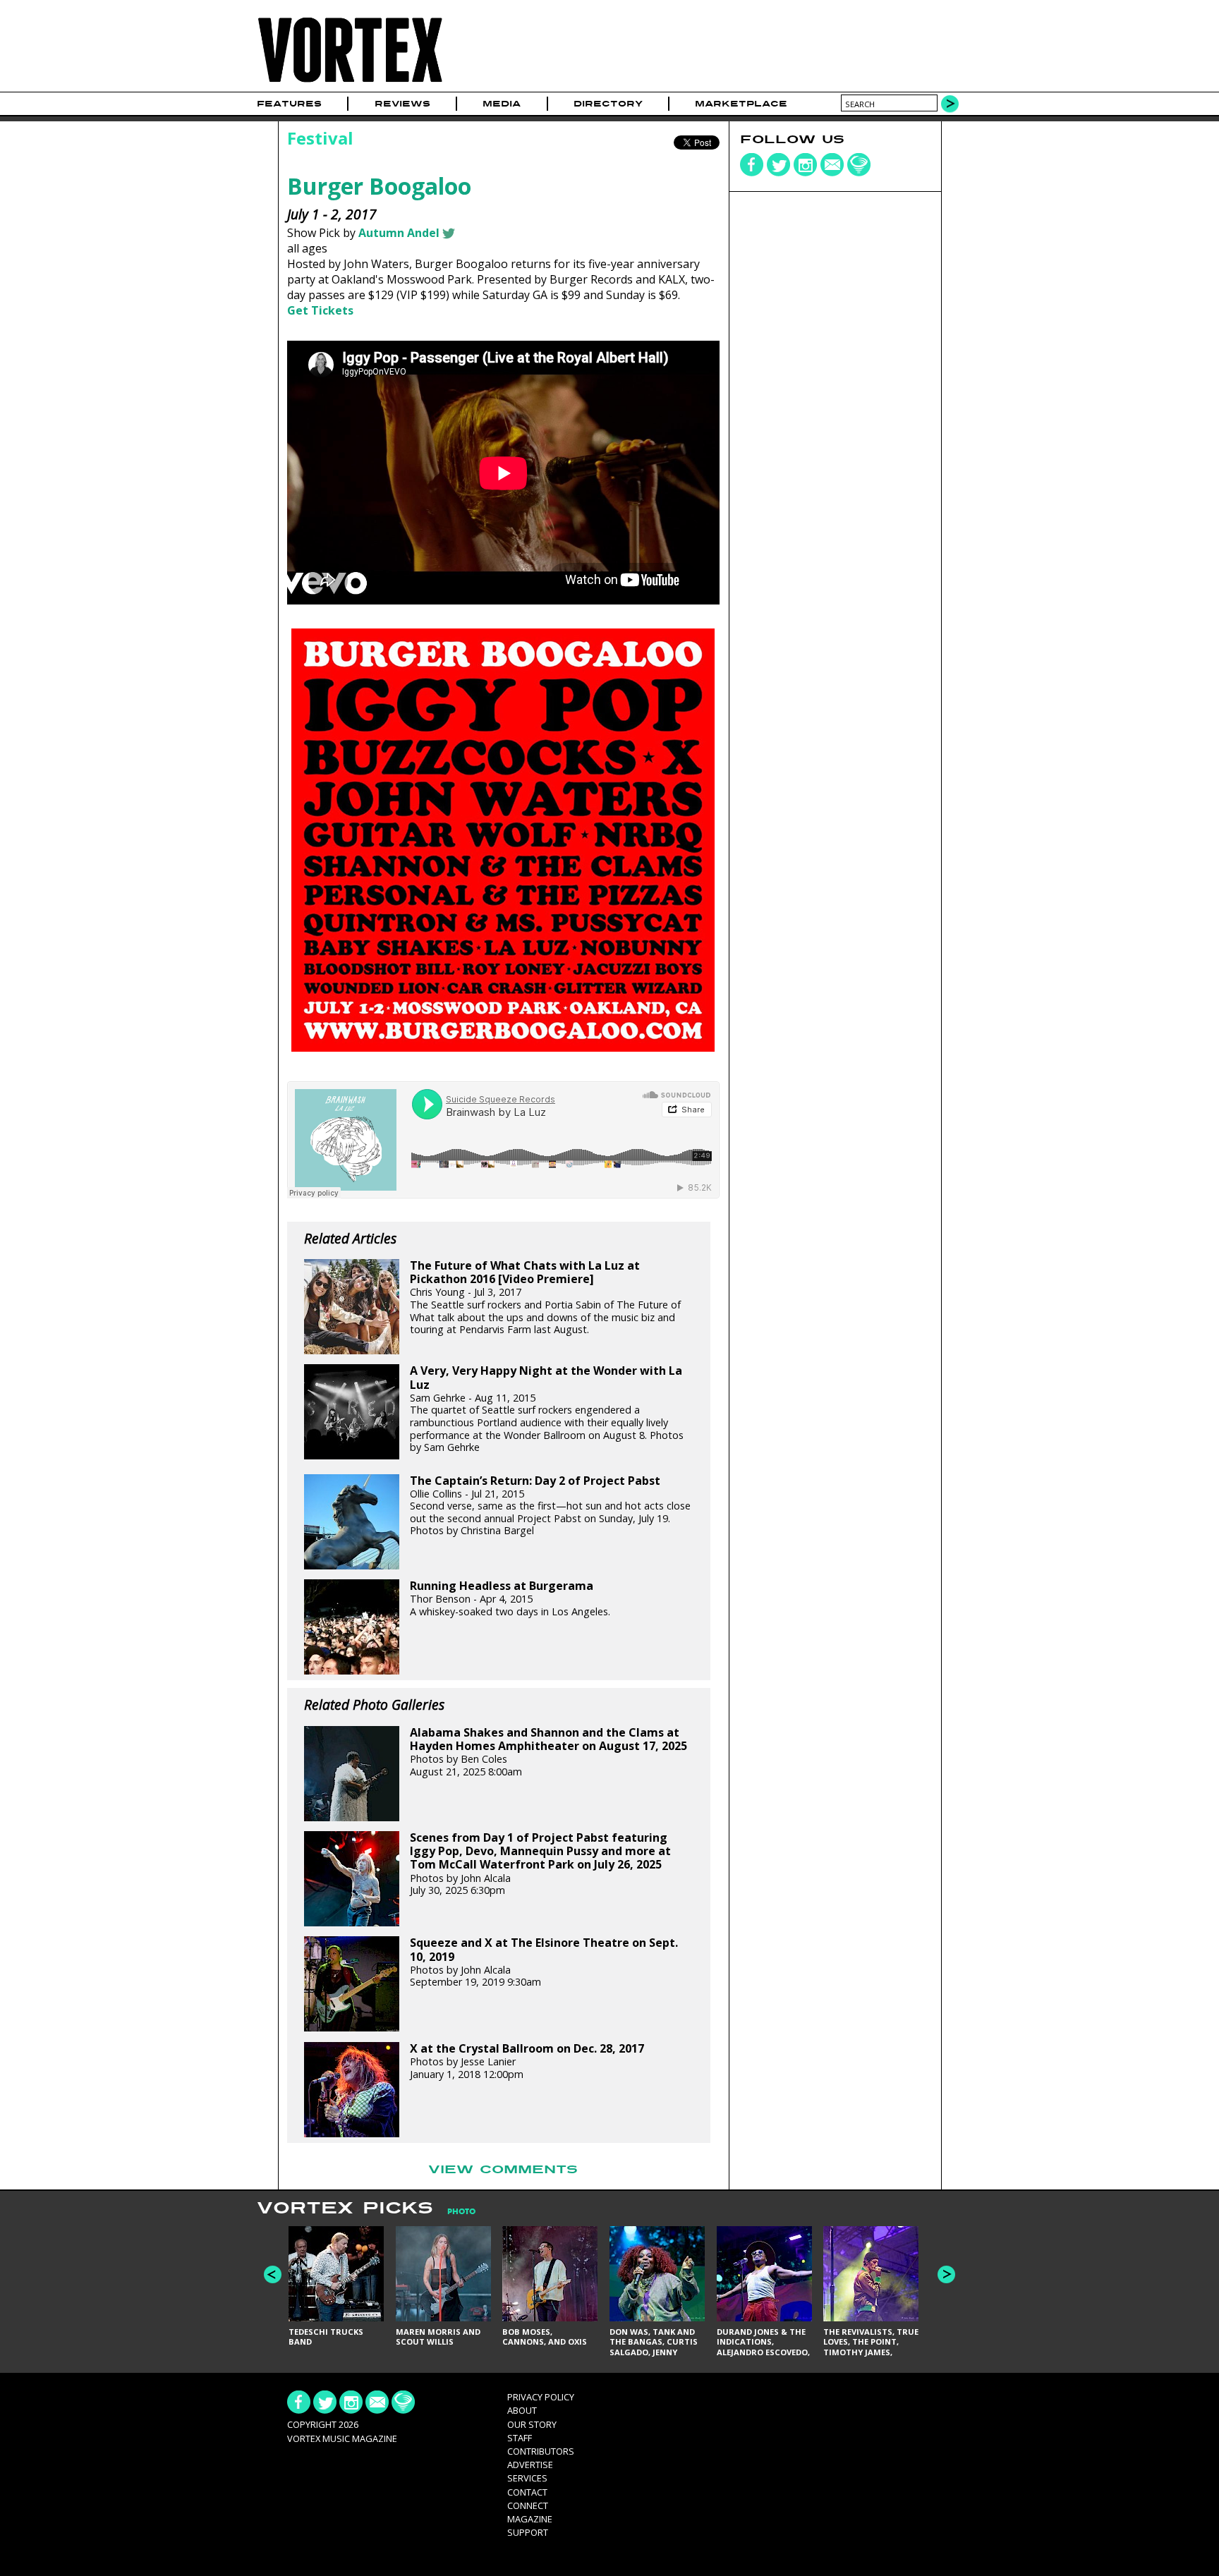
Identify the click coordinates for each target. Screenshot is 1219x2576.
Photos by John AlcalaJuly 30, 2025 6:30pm (540, 1864)
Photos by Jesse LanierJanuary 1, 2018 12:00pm (527, 2061)
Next (946, 2274)
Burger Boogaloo (379, 186)
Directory (608, 104)
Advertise (530, 2465)
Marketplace (741, 104)
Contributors (541, 2451)
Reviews (402, 104)
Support (528, 2532)
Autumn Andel (399, 233)
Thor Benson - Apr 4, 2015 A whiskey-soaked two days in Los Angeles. (510, 1599)
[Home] (350, 83)
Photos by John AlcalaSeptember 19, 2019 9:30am (544, 1962)
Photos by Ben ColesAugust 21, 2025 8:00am (548, 1752)
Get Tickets (320, 310)
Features (289, 104)
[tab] (454, 2212)
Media (502, 104)
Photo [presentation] (461, 2212)
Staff (520, 2438)
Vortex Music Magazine (342, 2438)
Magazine (530, 2519)
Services (527, 2478)
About (522, 2410)
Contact (527, 2492)
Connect (528, 2505)
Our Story (532, 2424)
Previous (273, 2274)
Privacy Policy (541, 2397)
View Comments (503, 2170)
